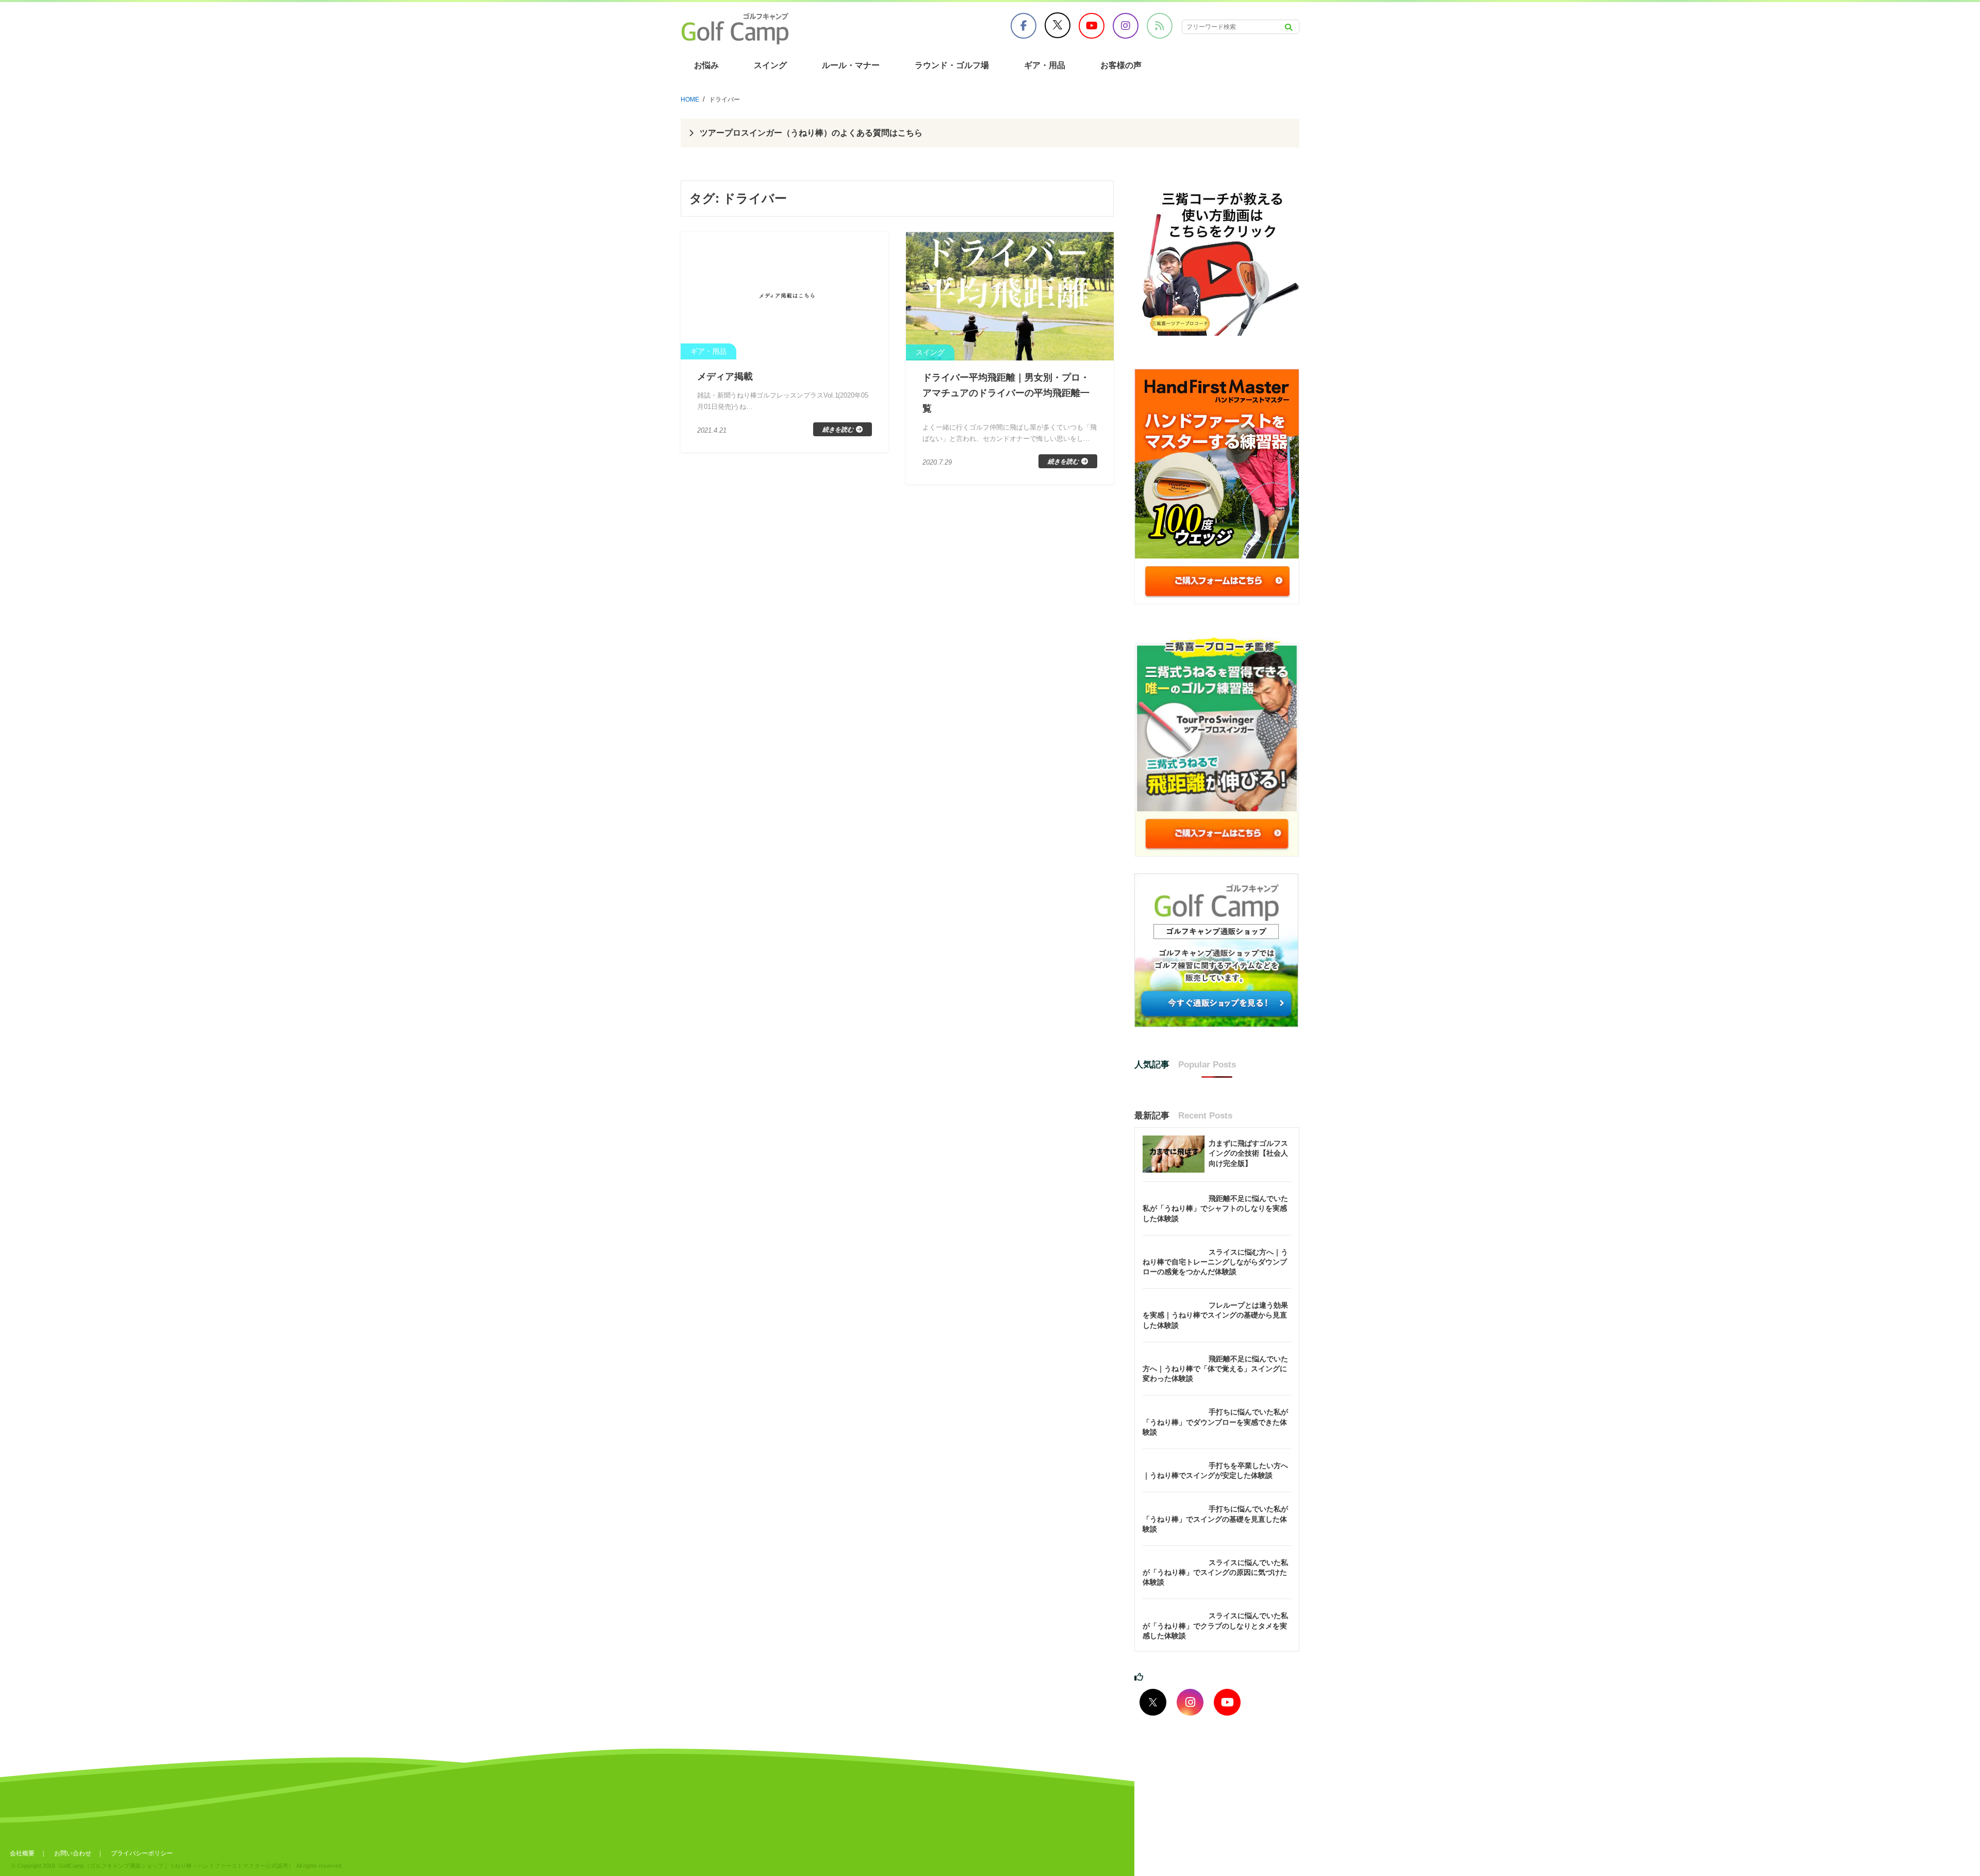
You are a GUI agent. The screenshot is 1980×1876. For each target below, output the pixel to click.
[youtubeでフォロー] (1227, 1702)
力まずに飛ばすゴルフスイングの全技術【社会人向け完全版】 (1248, 1153)
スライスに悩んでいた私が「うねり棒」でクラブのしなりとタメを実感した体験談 (1215, 1625)
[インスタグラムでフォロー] (1190, 1702)
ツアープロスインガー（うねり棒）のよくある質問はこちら (811, 133)
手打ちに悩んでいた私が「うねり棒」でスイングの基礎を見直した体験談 (1215, 1519)
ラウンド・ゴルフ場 (952, 65)
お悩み (706, 65)
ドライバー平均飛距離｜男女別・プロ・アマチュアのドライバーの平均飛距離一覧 (1006, 393)
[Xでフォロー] (1153, 1702)
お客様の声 (1121, 65)
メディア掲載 (725, 376)
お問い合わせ (73, 1853)
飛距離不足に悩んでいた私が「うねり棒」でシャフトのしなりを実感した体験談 (1215, 1208)
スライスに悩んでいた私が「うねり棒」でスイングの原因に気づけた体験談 (1215, 1572)
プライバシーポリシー (142, 1853)
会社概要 (22, 1853)
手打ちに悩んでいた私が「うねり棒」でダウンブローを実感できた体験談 (1215, 1422)
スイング (770, 65)
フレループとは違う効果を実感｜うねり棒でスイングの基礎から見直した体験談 (1215, 1315)
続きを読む (838, 430)
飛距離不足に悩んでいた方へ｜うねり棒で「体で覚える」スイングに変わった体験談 (1215, 1369)
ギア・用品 (1045, 65)
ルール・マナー (851, 65)
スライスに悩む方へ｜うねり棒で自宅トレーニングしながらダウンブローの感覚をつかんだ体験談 (1215, 1262)
